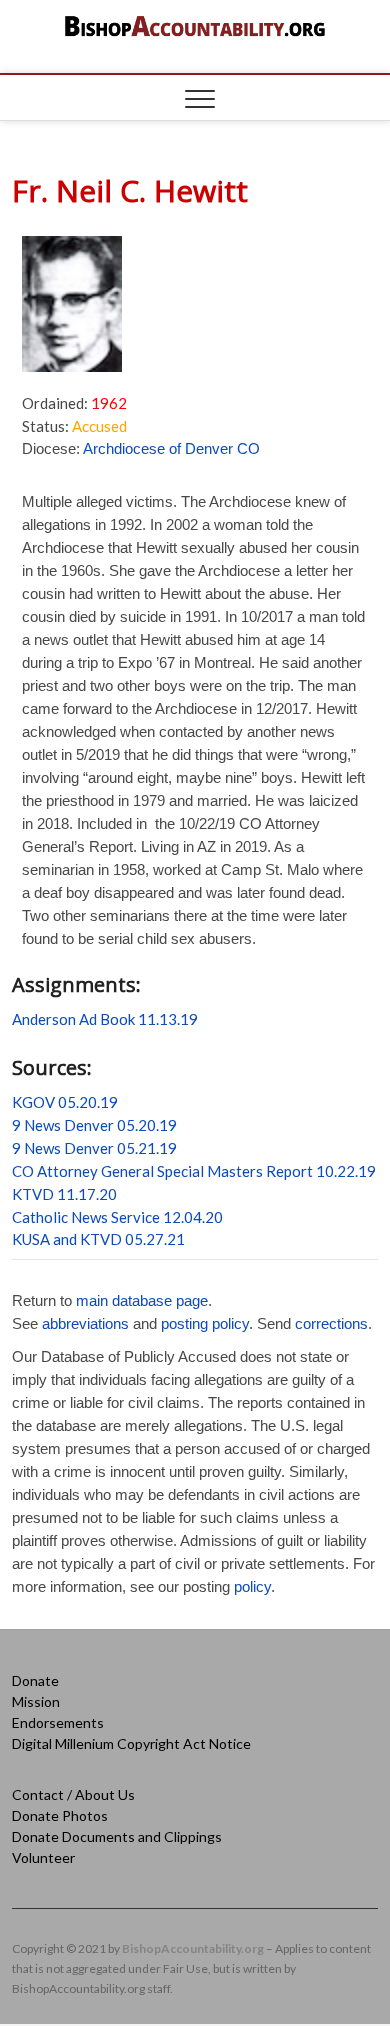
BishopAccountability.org (193, 1948)
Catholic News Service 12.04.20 (117, 1217)
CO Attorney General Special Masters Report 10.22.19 (194, 1171)
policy (252, 1586)
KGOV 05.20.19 (65, 1102)
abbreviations (85, 1323)
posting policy (205, 1323)
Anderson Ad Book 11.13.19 (105, 1019)
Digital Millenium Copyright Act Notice (131, 1743)
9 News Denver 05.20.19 (94, 1125)
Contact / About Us (73, 1794)
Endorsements (58, 1722)
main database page (142, 1300)
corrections (331, 1323)
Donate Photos (60, 1815)
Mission (36, 1701)
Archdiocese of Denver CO (171, 448)
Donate (35, 1680)
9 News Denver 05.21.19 (94, 1148)
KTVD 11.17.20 (64, 1194)
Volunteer (43, 1857)
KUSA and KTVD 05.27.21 (98, 1239)
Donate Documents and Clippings (117, 1836)
